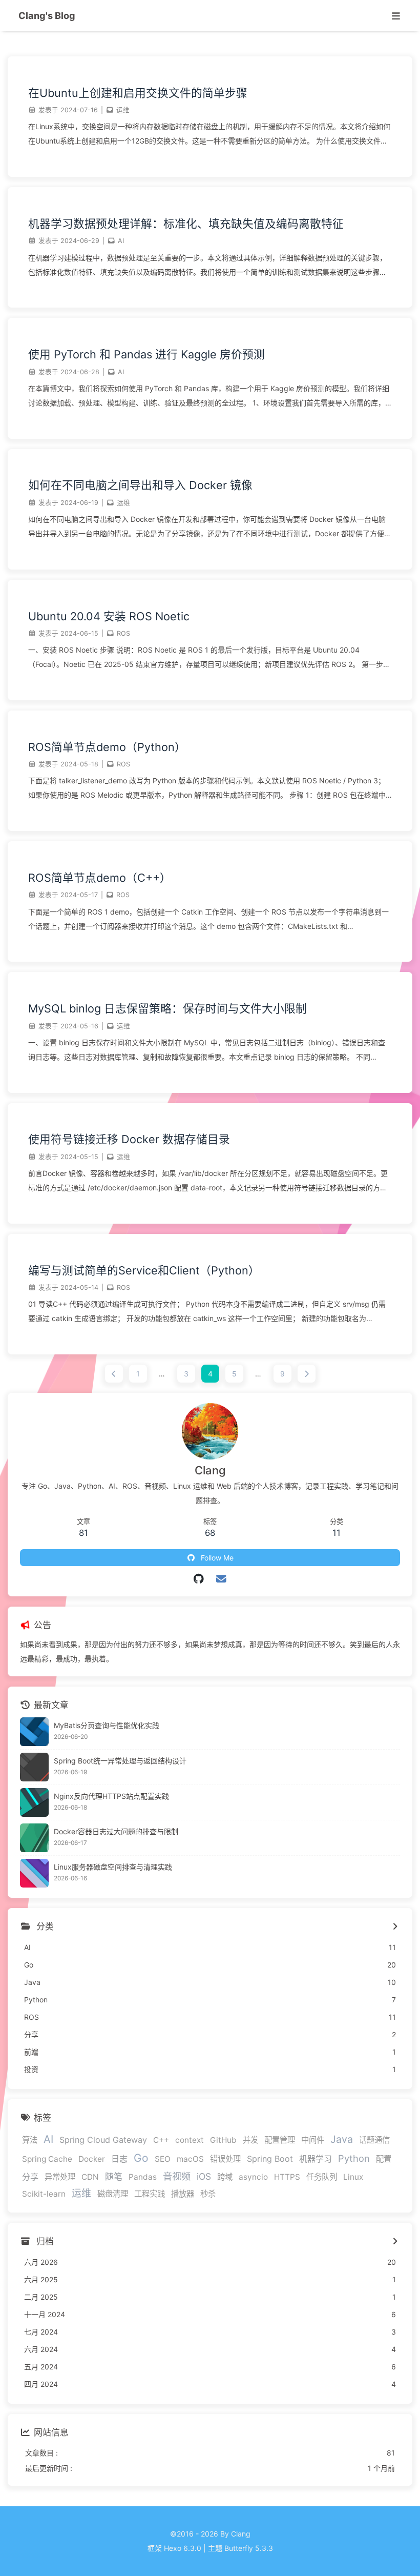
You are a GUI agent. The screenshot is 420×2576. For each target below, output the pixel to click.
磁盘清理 (113, 2194)
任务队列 (322, 2177)
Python (354, 2158)
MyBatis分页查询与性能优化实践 (107, 1725)
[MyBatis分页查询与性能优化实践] (34, 1732)
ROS (123, 633)
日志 (119, 2159)
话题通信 (374, 2140)
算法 (30, 2140)
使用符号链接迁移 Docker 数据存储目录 (129, 1139)
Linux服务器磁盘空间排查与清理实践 (113, 1867)
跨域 (225, 2177)
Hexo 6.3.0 (183, 2548)
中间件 (313, 2140)
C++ (161, 2140)
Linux (353, 2177)
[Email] (222, 1579)
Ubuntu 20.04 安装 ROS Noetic (109, 616)
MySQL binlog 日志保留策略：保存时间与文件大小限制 (167, 1008)
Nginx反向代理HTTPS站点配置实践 (111, 1796)
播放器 (183, 2194)
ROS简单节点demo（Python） (107, 747)
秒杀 (208, 2194)
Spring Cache (47, 2159)
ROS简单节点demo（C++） (100, 878)
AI (121, 241)
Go (141, 2158)
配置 (384, 2159)
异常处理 (60, 2177)
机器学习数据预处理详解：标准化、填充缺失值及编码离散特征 (186, 224)
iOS (204, 2176)
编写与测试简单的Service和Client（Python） (144, 1270)
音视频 (177, 2176)
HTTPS (287, 2177)
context (190, 2140)
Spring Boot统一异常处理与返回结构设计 (120, 1761)
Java (342, 2139)
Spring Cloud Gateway (103, 2140)
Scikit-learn (44, 2194)
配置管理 (280, 2140)
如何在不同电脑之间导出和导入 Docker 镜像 (140, 485)
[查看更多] (395, 1927)
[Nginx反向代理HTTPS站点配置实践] (34, 1802)
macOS (190, 2159)
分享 (30, 2177)
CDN (90, 2177)
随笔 (114, 2177)
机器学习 (316, 2159)
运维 (123, 110)
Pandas (143, 2177)
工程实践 (150, 2194)
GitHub (223, 2140)
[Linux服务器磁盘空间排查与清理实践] (34, 1873)
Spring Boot (270, 2159)
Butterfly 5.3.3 (249, 2548)
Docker (92, 2159)
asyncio (253, 2177)
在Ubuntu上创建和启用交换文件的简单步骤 (138, 93)
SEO (163, 2159)
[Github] (199, 1579)
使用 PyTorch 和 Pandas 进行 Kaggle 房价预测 (146, 354)
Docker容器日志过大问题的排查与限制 (116, 1831)
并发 (250, 2140)
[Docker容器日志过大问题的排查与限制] (34, 1838)
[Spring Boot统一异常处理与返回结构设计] (34, 1767)
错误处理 (225, 2159)
